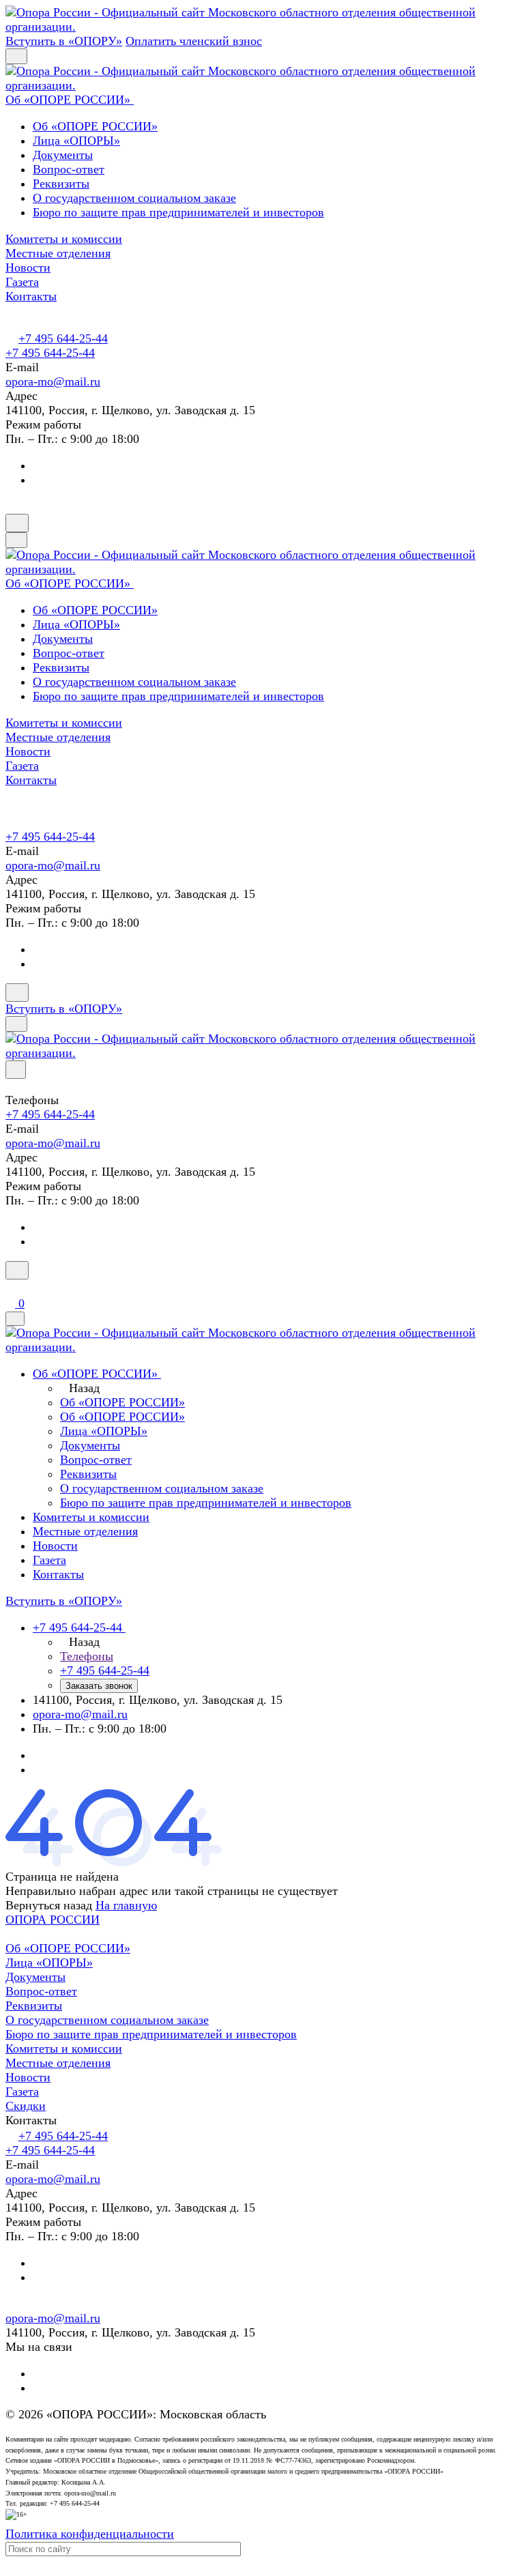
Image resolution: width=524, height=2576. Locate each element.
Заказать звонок (99, 1686)
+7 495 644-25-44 (63, 338)
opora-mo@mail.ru (53, 381)
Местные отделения (58, 2063)
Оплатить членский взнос (194, 41)
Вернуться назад (49, 1905)
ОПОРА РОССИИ (53, 1920)
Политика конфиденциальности (90, 2534)
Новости (28, 2077)
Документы (63, 155)
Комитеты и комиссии (64, 2049)
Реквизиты (61, 184)
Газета (22, 2092)
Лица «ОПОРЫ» (76, 141)
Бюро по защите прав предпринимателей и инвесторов (178, 212)
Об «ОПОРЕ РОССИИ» (95, 126)
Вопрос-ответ (69, 169)
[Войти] (12, 1288)
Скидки (26, 2106)
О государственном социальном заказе (134, 198)
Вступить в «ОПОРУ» (64, 41)
